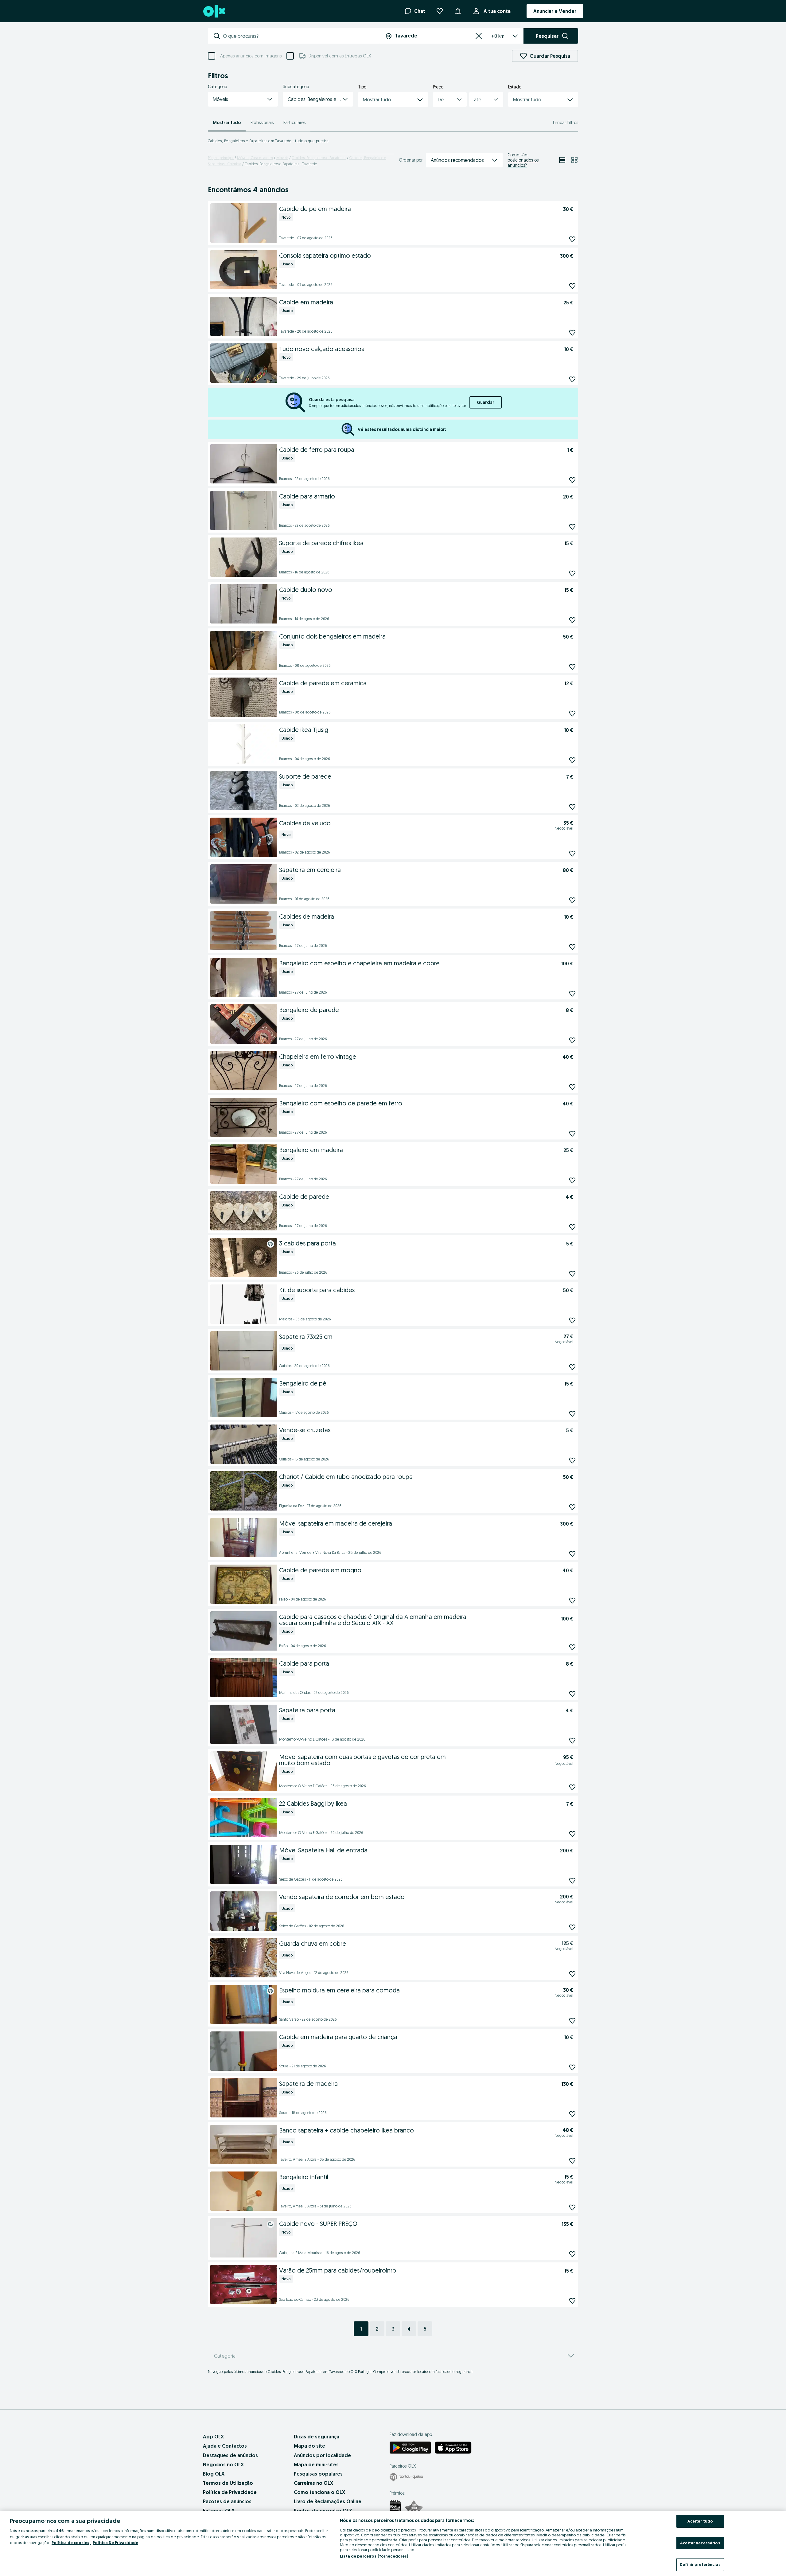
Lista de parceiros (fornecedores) (374, 2556)
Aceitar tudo (700, 2521)
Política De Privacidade (115, 2543)
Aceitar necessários (700, 2543)
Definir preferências (700, 2564)
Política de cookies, (71, 2543)
